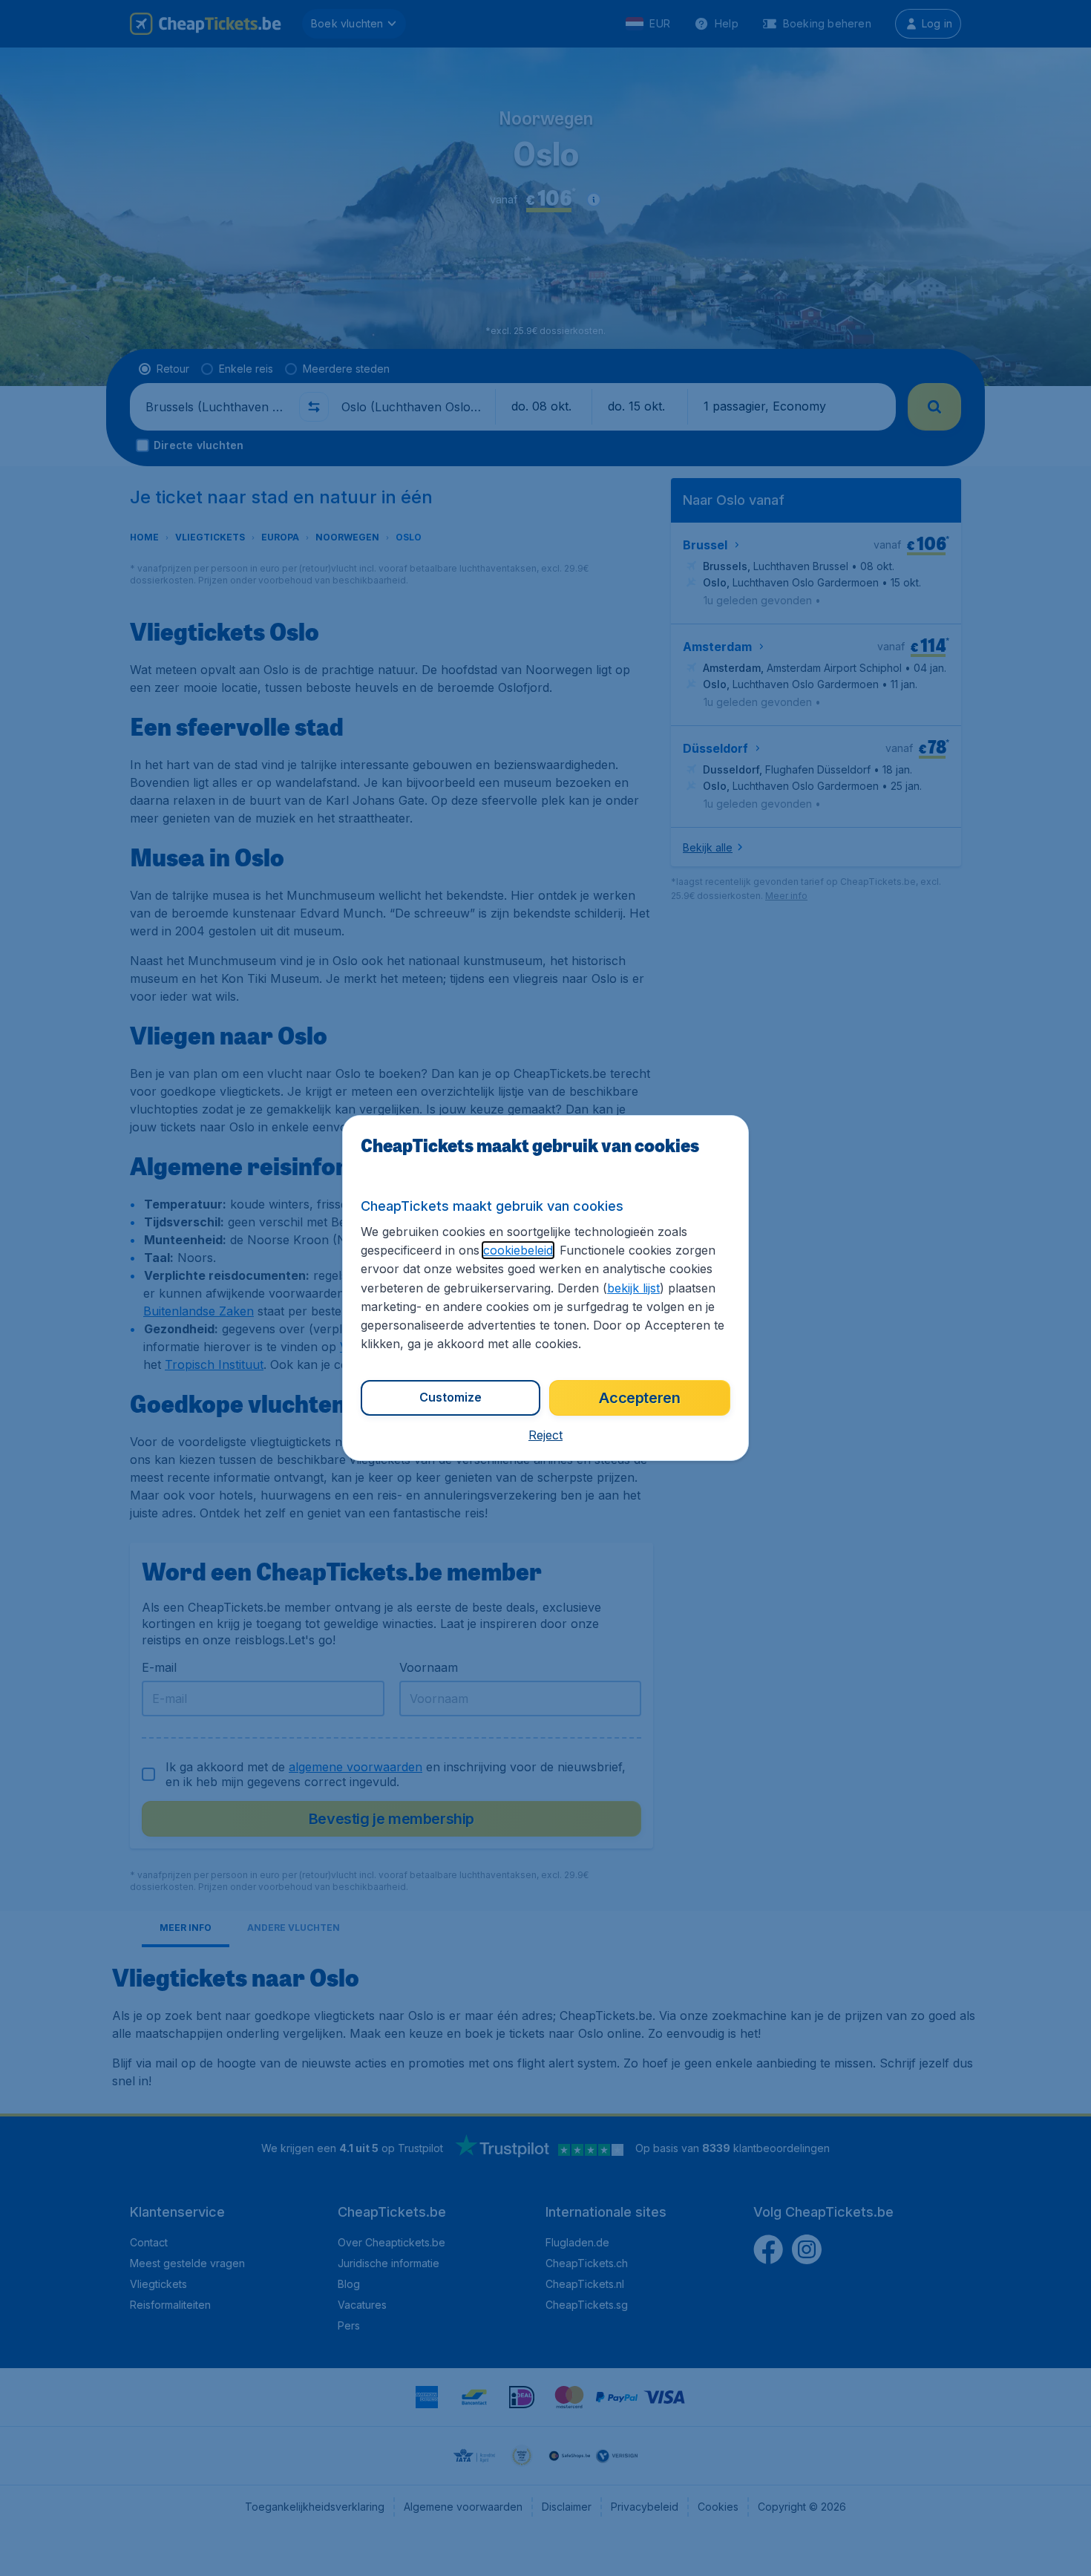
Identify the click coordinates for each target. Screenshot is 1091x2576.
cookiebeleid (518, 1250)
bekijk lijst (633, 1288)
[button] (545, 1435)
